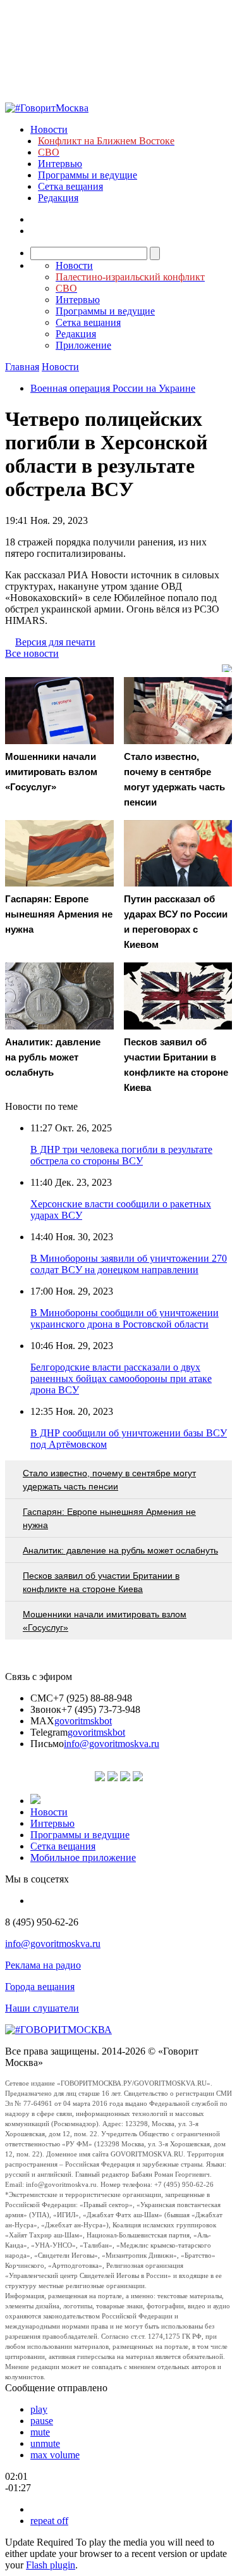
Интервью (60, 164)
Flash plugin (51, 2565)
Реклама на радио (43, 1965)
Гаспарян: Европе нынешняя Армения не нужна (109, 1518)
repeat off (49, 2521)
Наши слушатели (42, 2008)
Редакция (58, 198)
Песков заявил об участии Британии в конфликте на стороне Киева (101, 1582)
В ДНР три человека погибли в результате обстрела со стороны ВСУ (121, 1155)
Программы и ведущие (88, 175)
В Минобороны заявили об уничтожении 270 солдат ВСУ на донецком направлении (129, 1264)
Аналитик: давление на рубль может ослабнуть (120, 1550)
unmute (45, 2443)
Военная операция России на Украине (113, 388)
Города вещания (40, 1987)
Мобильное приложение (83, 1857)
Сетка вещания (70, 186)
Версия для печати (55, 642)
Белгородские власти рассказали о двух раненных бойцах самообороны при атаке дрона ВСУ (121, 1378)
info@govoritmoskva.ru (112, 1744)
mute (40, 2432)
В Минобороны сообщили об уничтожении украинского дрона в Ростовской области (125, 1318)
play (39, 2409)
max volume (55, 2455)
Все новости (32, 653)
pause (42, 2421)
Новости (49, 129)
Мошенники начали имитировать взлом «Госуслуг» (105, 1621)
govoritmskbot (83, 1721)
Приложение (83, 345)
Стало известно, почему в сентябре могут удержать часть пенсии (109, 1480)
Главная (22, 367)
